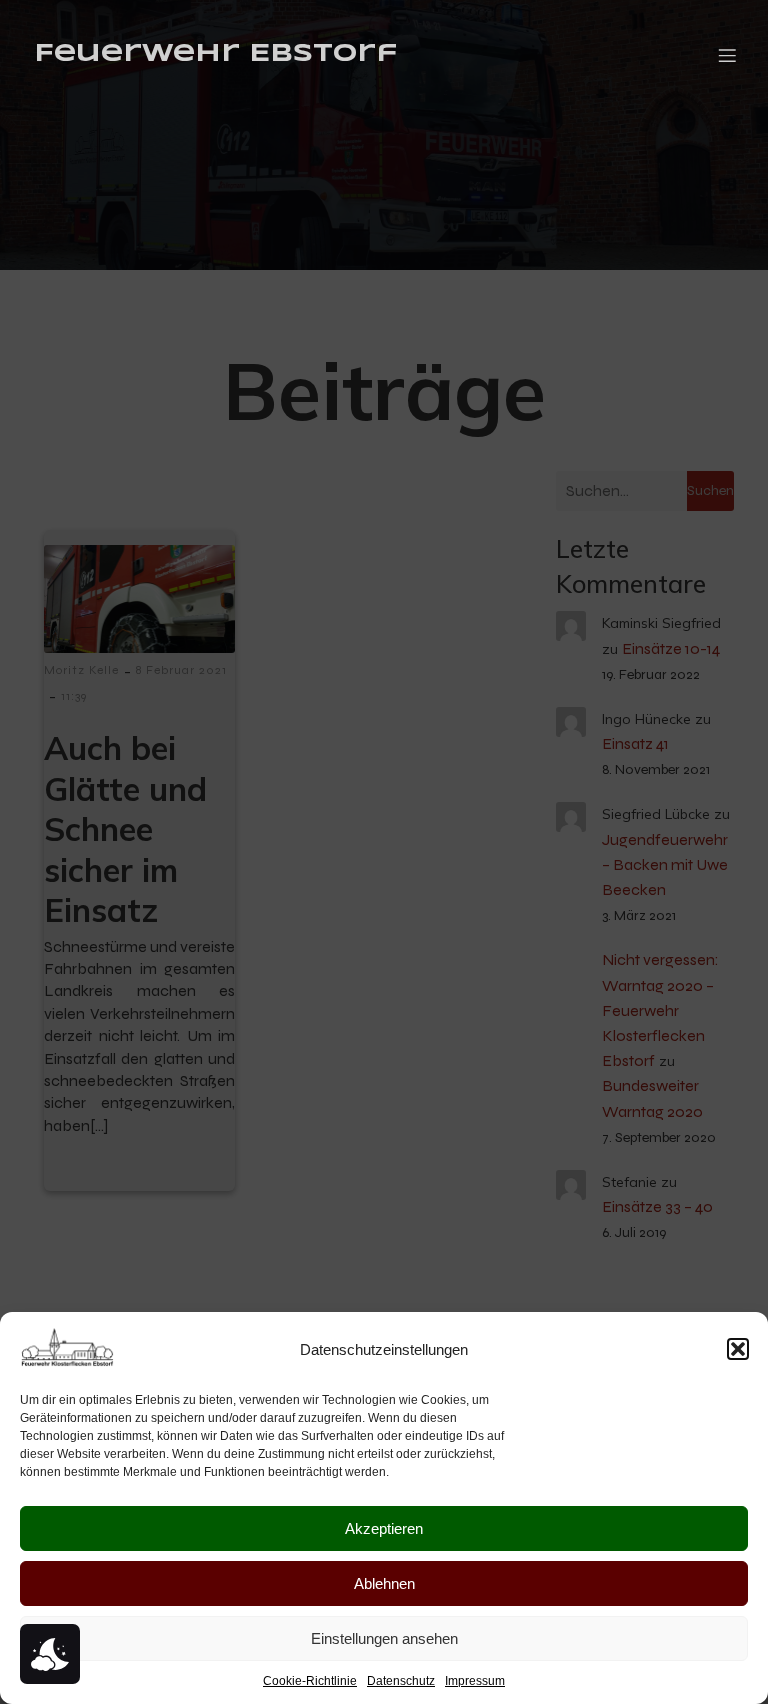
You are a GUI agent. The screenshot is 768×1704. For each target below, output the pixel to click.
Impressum (475, 1681)
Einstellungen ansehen (384, 1638)
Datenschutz (401, 1681)
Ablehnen (384, 1583)
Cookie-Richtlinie (310, 1681)
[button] (738, 1349)
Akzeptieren (384, 1528)
